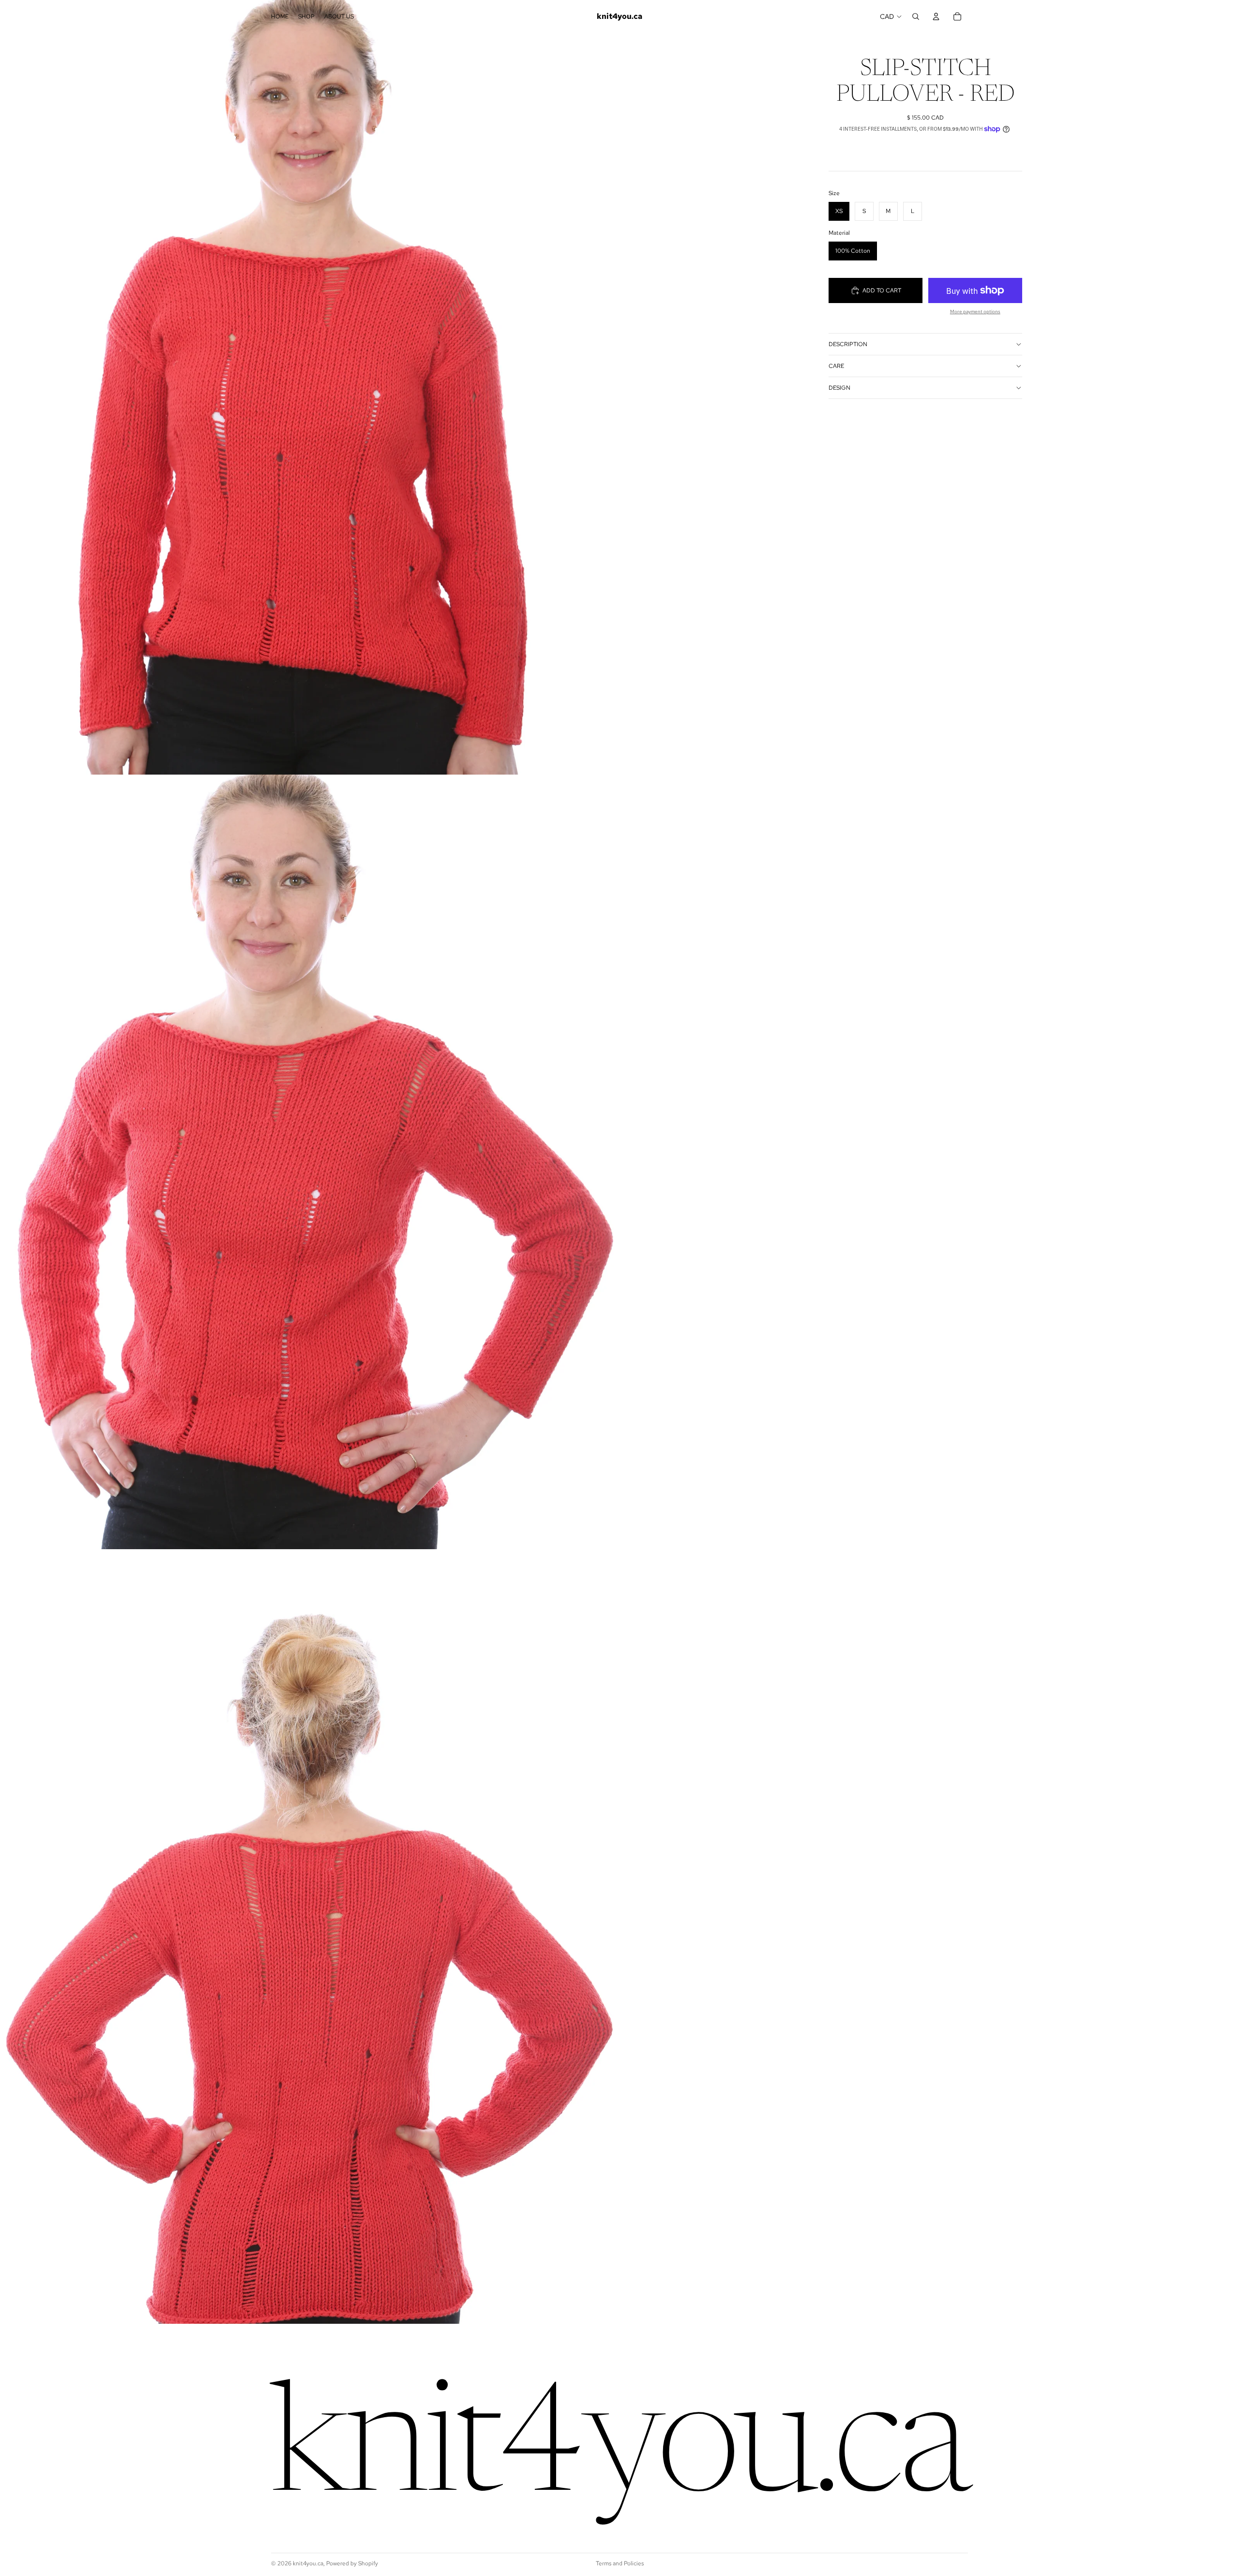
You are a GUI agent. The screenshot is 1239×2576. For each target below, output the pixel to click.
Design (839, 388)
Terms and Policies (620, 2563)
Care (836, 366)
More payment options (975, 312)
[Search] (916, 16)
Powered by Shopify (352, 2563)
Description (848, 344)
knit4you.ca (308, 2563)
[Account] (936, 16)
